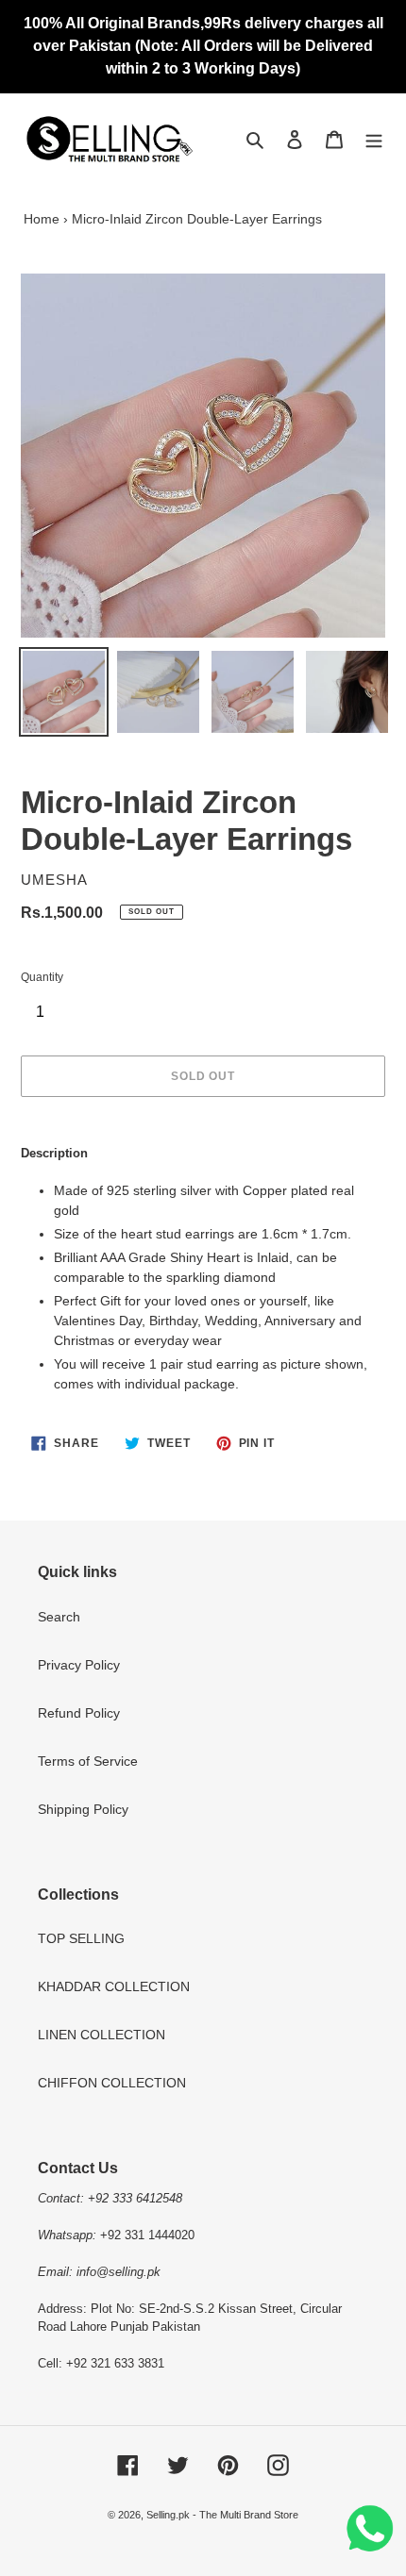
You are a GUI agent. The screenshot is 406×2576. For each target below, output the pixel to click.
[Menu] (374, 139)
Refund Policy (79, 1713)
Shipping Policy (83, 1809)
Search (59, 1617)
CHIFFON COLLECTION (112, 2083)
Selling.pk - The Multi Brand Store (222, 2515)
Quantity (42, 977)
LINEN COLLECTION (101, 2035)
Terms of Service (88, 1761)
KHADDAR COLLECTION (114, 1986)
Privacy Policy (79, 1665)
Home (42, 219)
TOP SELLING (81, 1938)
